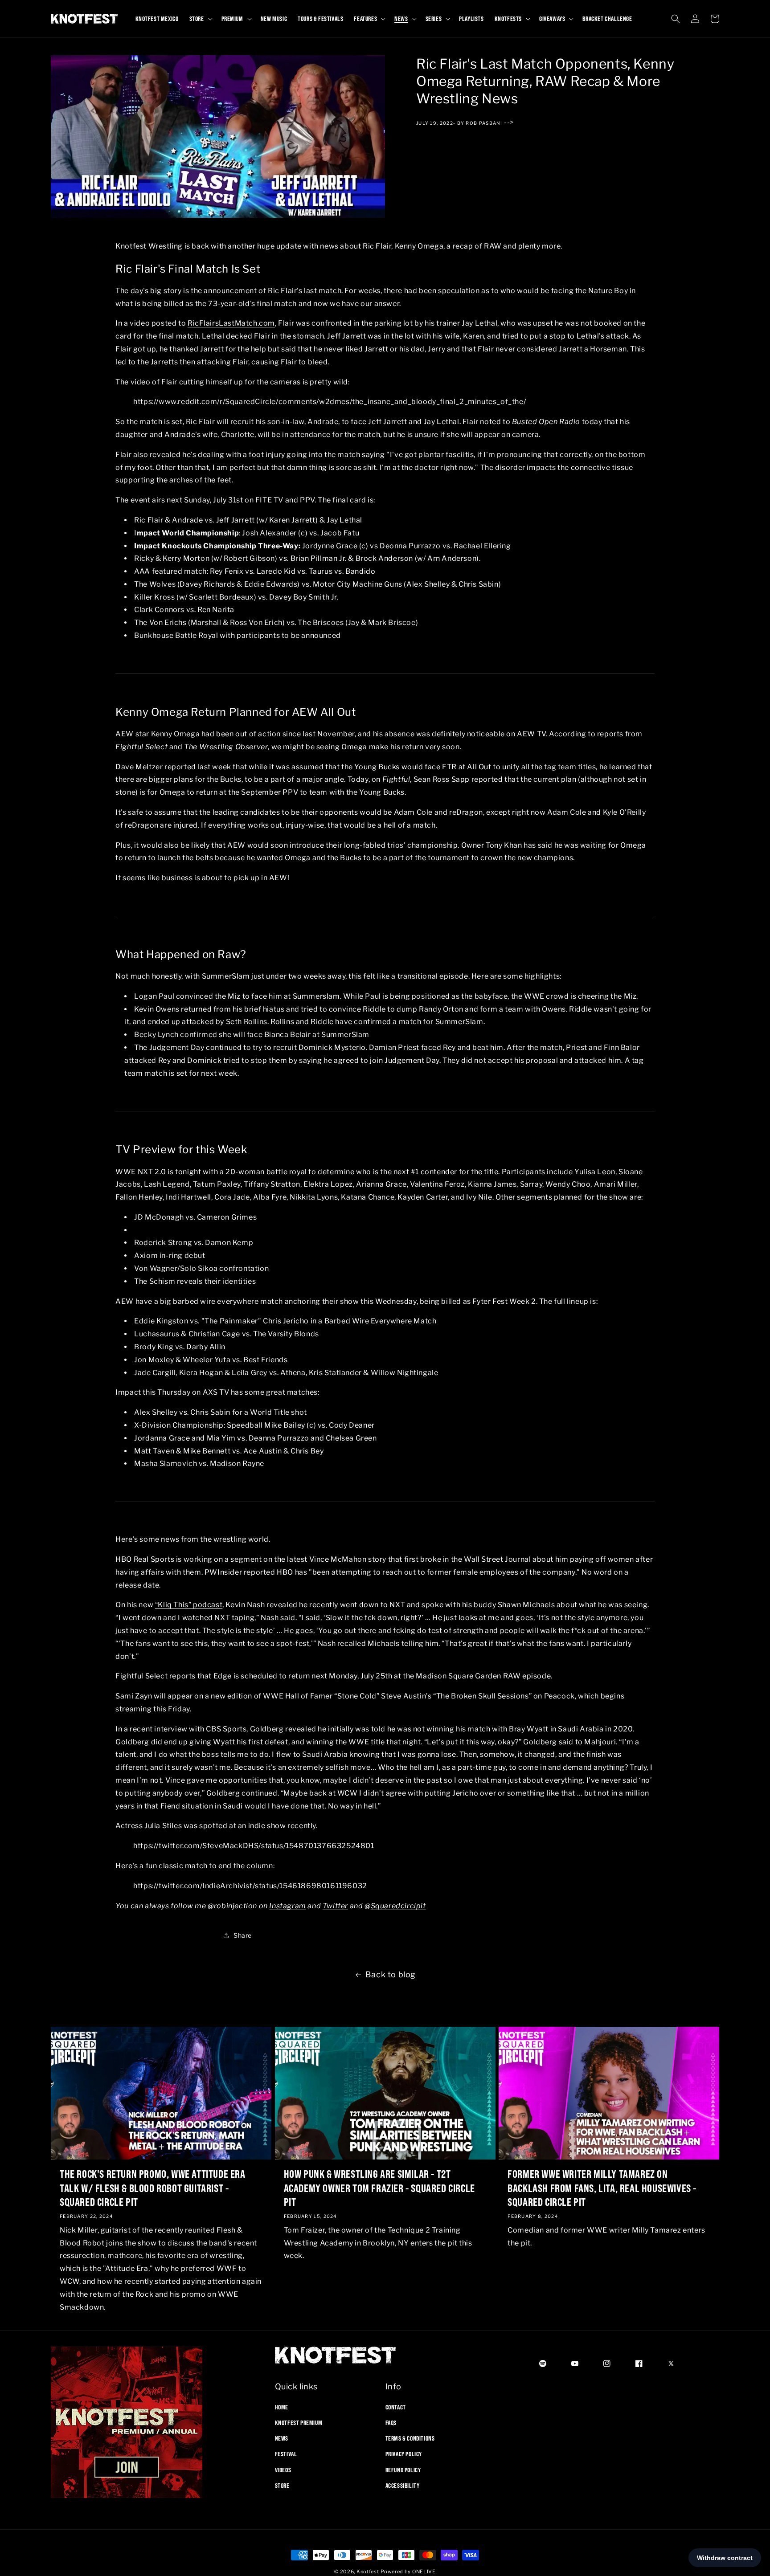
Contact (396, 2407)
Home (282, 2407)
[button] (200, 19)
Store (282, 2485)
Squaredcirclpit (398, 1905)
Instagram (287, 1905)
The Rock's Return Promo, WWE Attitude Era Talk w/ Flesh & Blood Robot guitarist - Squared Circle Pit (153, 2187)
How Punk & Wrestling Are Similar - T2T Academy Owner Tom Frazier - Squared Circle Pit (379, 2187)
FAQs (391, 2422)
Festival (286, 2454)
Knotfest (368, 2572)
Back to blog (391, 1974)
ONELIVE (424, 2572)
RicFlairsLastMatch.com (231, 323)
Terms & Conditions (410, 2438)
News (282, 2438)
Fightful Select (141, 1676)
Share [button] (243, 1936)
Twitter (335, 1905)
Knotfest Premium (299, 2422)
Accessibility (403, 2485)
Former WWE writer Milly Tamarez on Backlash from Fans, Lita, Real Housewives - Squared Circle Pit (602, 2187)
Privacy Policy (404, 2454)
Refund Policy (403, 2470)
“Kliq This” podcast (189, 1605)
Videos (283, 2470)
